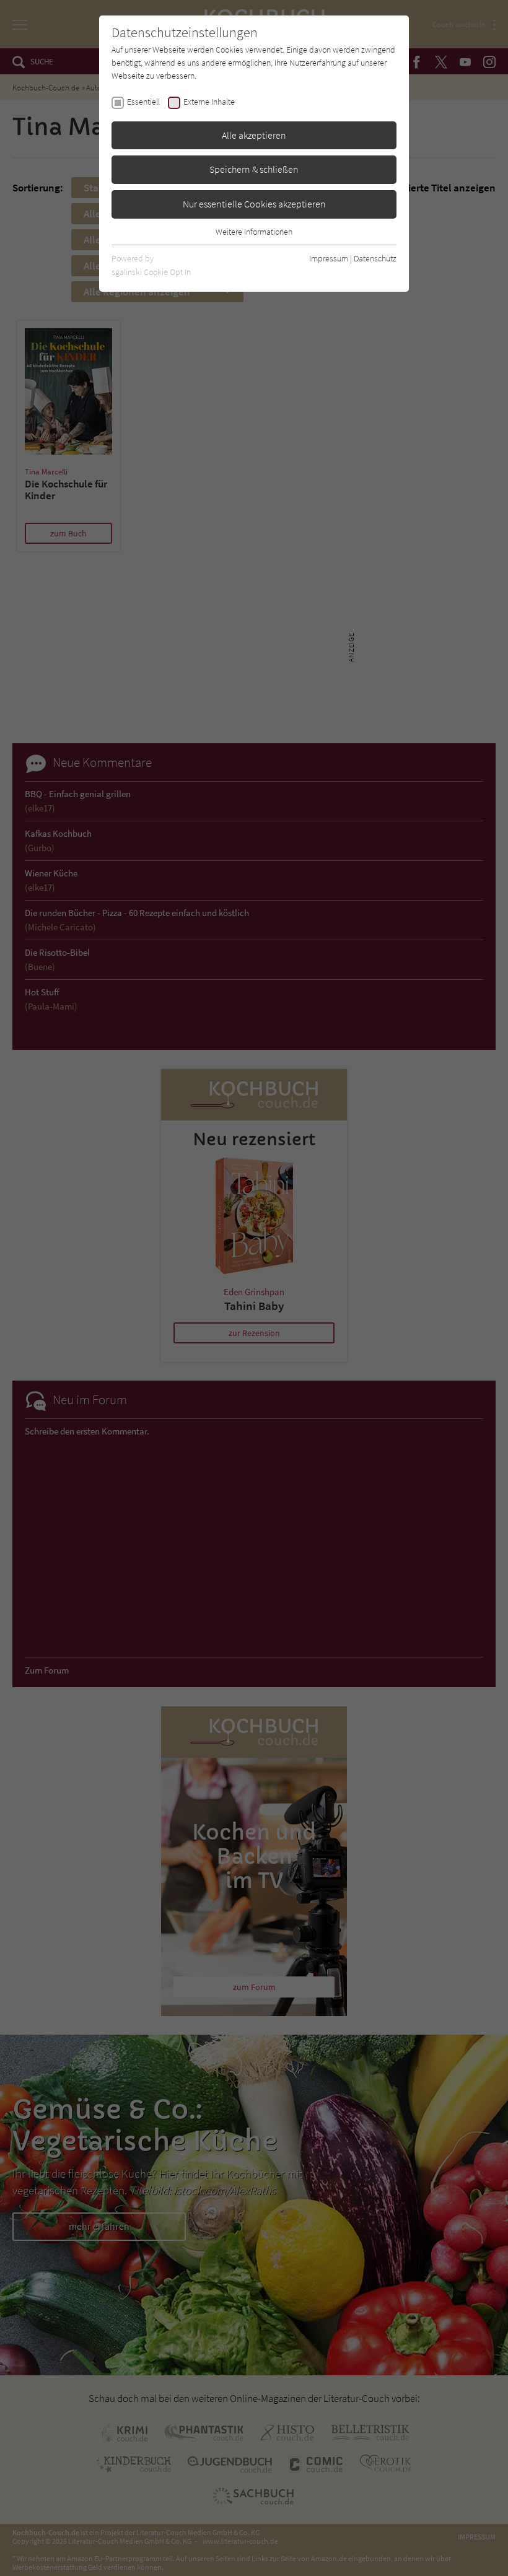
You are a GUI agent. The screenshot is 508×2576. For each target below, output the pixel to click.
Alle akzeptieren (254, 135)
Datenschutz (375, 258)
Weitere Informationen (254, 232)
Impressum (329, 258)
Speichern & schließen (254, 169)
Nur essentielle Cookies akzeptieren (254, 204)
